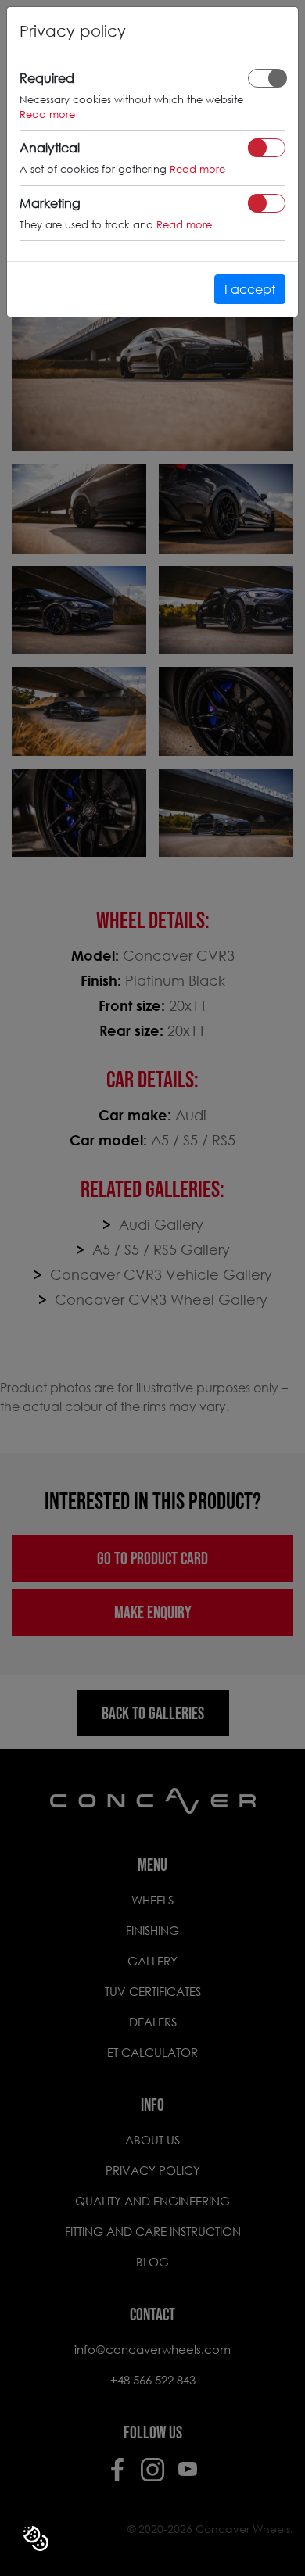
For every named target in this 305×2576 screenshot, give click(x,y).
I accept (250, 289)
